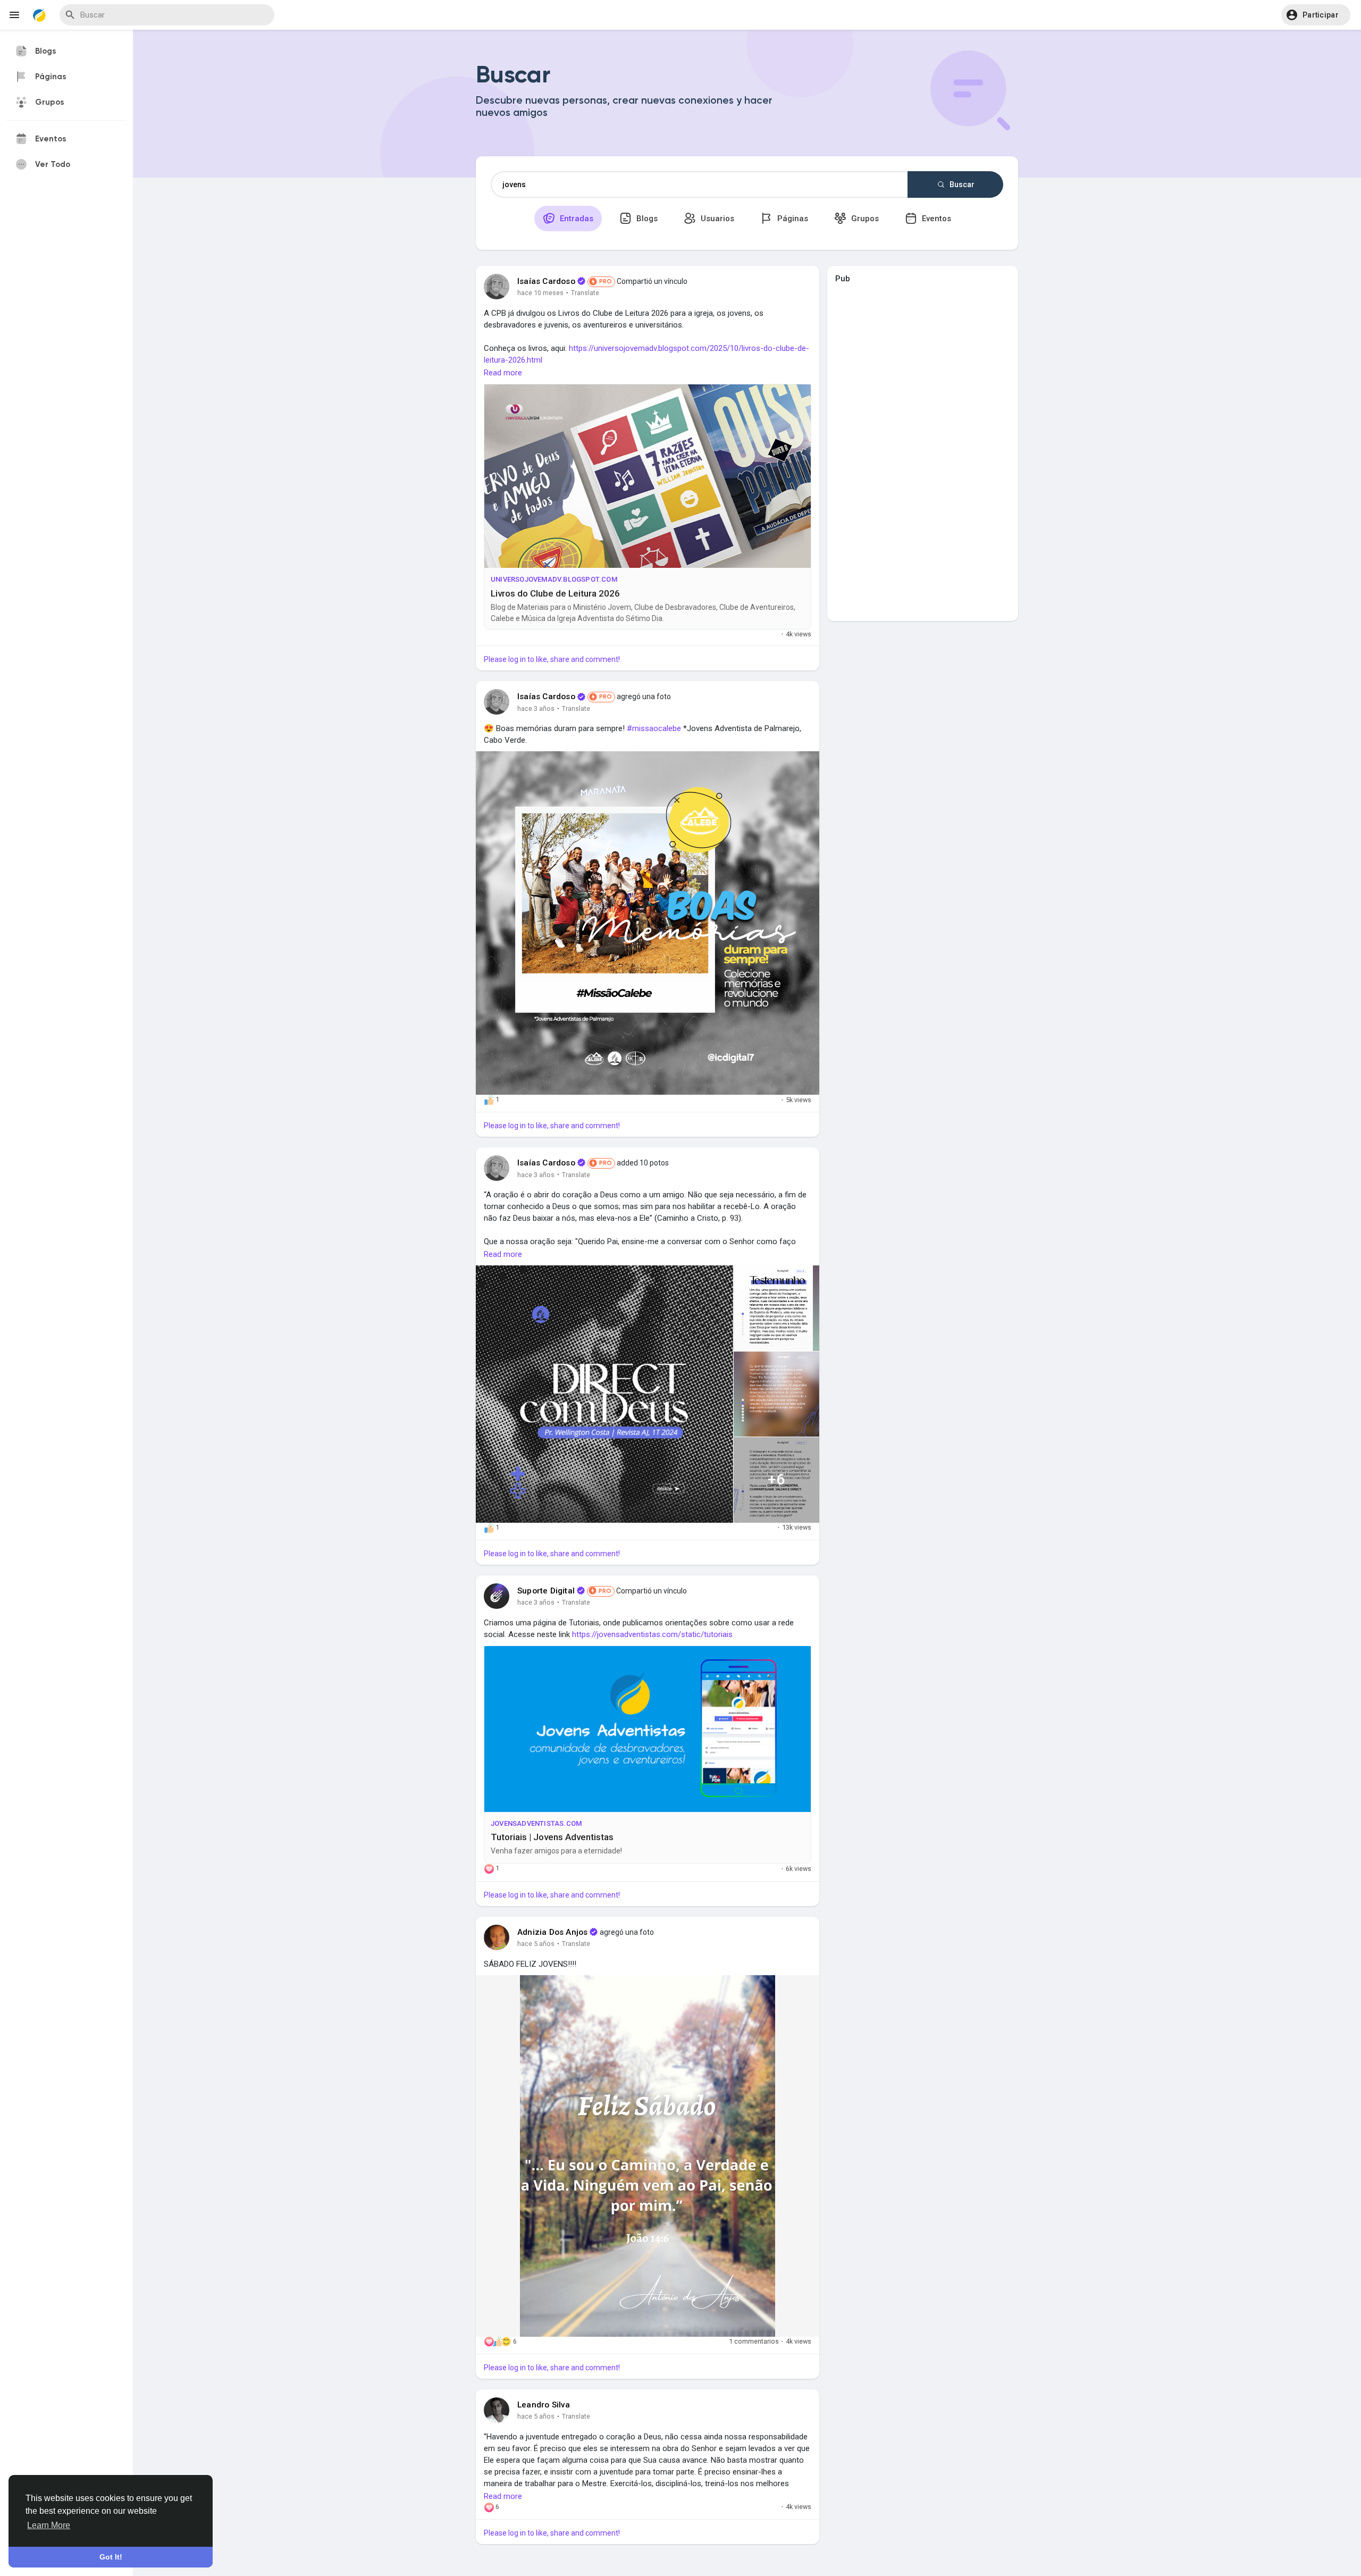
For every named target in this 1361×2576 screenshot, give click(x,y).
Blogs (646, 219)
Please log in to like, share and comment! (552, 659)
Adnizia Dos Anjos (552, 1932)
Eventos (935, 219)
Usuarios (716, 219)
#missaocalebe (654, 728)
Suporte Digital (546, 1591)
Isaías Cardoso (546, 281)
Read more (503, 373)
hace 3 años (536, 708)
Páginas (792, 219)
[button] (1316, 15)
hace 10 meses (540, 293)
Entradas (576, 219)
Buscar (961, 184)
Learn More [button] (49, 2525)
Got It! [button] (111, 2557)
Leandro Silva (544, 2405)
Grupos (864, 219)
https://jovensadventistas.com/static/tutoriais (652, 1634)
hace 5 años (536, 1944)
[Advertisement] (922, 449)
